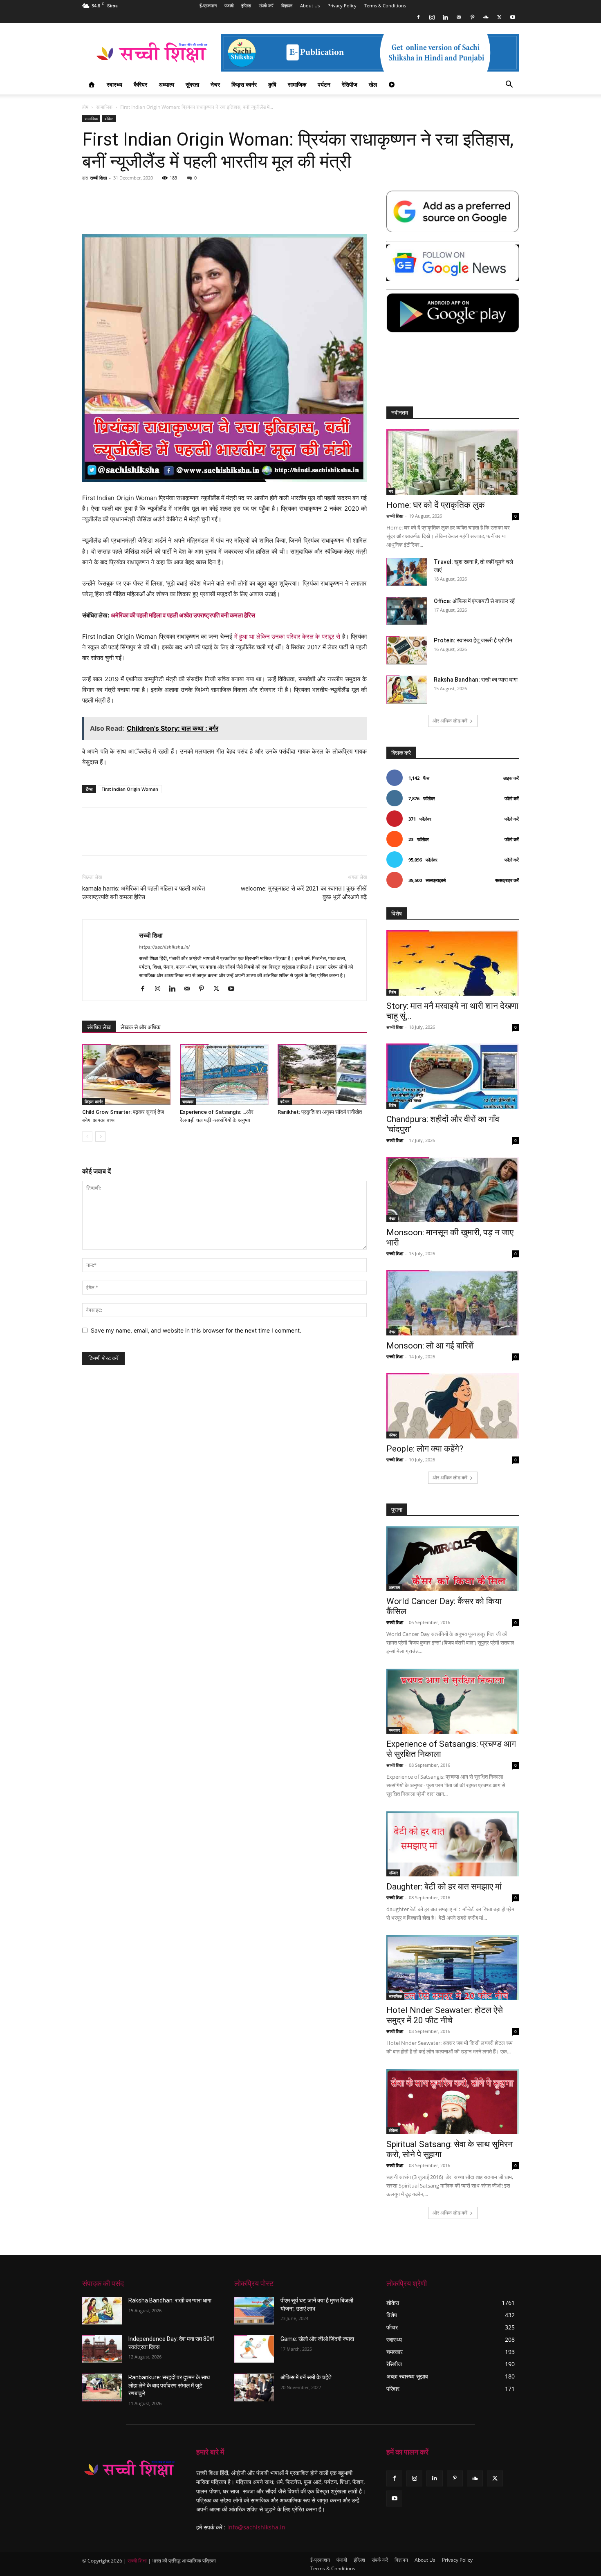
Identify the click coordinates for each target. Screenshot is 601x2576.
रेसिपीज (350, 84)
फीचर (393, 1435)
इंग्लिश (246, 6)
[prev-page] (87, 1137)
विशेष (392, 992)
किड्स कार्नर (244, 84)
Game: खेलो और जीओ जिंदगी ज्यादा (317, 2339)
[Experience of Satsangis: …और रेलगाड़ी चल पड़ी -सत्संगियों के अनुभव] (224, 1075)
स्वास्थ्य (114, 84)
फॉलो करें (512, 798)
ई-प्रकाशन (208, 6)
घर (391, 491)
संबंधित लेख (99, 1027)
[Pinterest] (472, 17)
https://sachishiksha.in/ (164, 947)
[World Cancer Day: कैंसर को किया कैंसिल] (453, 1559)
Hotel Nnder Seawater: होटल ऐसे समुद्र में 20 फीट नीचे (445, 2015)
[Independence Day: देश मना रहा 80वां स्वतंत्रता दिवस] (102, 2349)
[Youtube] (513, 17)
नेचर (215, 84)
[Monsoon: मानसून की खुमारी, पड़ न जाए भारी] (453, 1189)
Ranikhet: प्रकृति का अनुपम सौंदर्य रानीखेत (320, 1112)
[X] (499, 17)
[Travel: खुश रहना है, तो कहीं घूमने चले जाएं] (407, 572)
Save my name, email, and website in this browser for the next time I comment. (196, 1330)
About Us (310, 6)
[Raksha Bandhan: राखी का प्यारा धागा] (407, 690)
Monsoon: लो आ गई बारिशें (430, 1346)
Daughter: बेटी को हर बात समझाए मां (444, 1887)
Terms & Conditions (385, 6)
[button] (509, 85)
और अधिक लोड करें (450, 721)
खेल (373, 84)
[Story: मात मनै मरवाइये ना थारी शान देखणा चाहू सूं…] (453, 963)
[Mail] (459, 17)
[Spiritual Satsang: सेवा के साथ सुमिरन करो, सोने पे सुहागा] (453, 2101)
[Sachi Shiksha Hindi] (129, 2469)
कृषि (272, 84)
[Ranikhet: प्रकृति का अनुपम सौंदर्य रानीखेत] (322, 1075)
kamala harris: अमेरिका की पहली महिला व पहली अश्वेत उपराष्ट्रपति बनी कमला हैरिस (144, 893)
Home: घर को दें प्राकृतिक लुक (436, 505)
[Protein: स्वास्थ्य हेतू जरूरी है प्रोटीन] (407, 650)
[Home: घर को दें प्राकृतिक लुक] (453, 462)
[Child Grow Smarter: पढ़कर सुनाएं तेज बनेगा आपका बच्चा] (127, 1075)
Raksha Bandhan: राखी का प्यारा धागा (476, 680)
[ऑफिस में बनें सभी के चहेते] (254, 2388)
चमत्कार (188, 1102)
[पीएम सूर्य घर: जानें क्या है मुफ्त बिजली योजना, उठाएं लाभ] (254, 2311)
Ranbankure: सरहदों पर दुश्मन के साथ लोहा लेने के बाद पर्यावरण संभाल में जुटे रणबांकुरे (169, 2385)
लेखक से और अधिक (140, 1027)
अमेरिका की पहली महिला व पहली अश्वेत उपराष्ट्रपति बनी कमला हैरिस (183, 615)
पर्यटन (324, 84)
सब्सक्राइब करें (507, 880)
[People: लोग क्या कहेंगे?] (453, 1406)
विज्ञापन (287, 6)
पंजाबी (229, 6)
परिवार (393, 1873)
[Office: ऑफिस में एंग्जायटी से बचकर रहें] (407, 611)
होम (85, 107)
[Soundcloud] (486, 17)
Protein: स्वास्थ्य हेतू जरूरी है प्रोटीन (473, 640)
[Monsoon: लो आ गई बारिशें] (453, 1303)
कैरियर (140, 84)
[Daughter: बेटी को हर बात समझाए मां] (453, 1844)
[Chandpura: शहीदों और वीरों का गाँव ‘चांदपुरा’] (453, 1076)
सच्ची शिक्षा (98, 178)
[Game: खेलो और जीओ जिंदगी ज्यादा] (254, 2349)
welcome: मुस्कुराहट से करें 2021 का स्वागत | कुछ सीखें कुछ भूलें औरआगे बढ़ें (304, 893)
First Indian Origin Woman (130, 789)
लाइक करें (511, 778)
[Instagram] (432, 17)
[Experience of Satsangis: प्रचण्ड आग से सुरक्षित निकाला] (453, 1701)
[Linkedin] (445, 17)
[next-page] (100, 1137)
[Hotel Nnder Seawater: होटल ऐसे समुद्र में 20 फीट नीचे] (453, 1968)
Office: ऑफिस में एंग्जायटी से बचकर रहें (474, 601)
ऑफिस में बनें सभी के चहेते (306, 2377)
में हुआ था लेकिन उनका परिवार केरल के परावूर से (287, 636)
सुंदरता (192, 84)
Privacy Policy (342, 6)
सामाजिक (297, 84)
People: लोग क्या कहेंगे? (425, 1449)
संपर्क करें (266, 6)
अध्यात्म (166, 84)
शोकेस (109, 119)
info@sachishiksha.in (256, 2527)
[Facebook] (418, 17)
